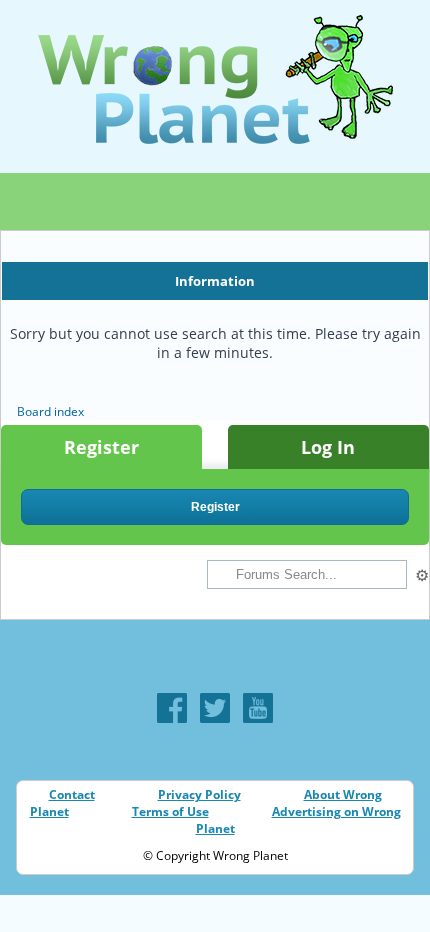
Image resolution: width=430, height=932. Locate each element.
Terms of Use (170, 811)
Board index (50, 411)
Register (101, 447)
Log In (328, 447)
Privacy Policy (199, 794)
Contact (72, 794)
